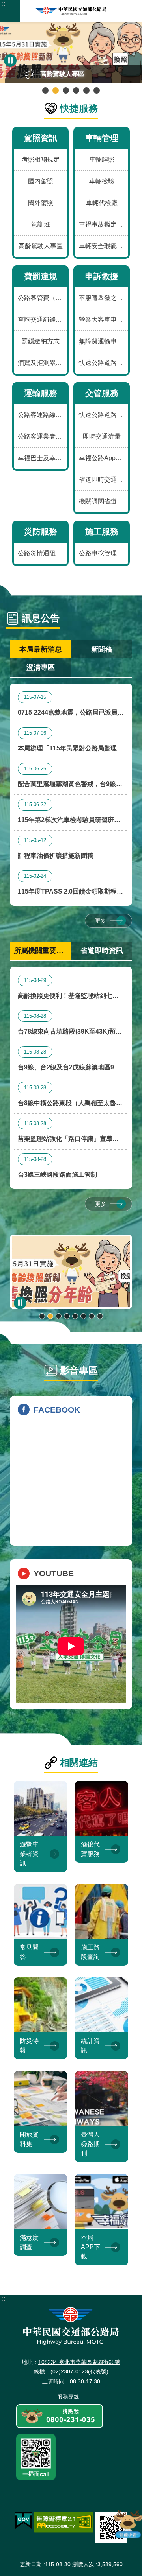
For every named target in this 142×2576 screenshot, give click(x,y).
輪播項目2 (56, 90)
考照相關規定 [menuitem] (41, 159)
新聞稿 (102, 649)
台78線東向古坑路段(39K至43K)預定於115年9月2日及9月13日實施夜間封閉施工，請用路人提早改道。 (70, 1025)
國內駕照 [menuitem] (41, 181)
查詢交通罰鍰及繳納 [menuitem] (42, 320)
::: (4, 3)
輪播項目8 (100, 1316)
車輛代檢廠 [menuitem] (102, 203)
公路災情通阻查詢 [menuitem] (42, 553)
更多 (101, 921)
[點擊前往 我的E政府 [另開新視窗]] (23, 2521)
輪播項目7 (92, 1316)
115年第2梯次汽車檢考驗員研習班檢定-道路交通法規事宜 (69, 814)
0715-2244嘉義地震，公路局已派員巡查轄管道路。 (71, 707)
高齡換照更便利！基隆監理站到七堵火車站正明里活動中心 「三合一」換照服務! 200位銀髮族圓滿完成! (69, 990)
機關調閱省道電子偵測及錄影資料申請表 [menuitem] (104, 501)
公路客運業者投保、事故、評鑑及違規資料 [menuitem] (42, 436)
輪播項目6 (97, 90)
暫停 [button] (10, 61)
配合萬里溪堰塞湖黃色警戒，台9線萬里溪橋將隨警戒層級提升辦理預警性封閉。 (70, 778)
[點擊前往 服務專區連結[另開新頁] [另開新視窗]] (60, 2417)
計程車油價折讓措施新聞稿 (56, 848)
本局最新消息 (41, 649)
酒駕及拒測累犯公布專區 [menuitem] (42, 363)
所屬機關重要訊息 (42, 951)
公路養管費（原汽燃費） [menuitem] (42, 298)
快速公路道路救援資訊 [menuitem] (104, 363)
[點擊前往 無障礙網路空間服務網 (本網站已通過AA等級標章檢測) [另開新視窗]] (64, 2522)
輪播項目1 (45, 90)
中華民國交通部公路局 (71, 11)
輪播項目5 (86, 90)
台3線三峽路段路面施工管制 (57, 1167)
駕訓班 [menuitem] (41, 224)
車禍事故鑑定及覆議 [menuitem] (104, 224)
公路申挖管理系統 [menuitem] (104, 553)
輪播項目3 (66, 90)
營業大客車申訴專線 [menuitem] (104, 320)
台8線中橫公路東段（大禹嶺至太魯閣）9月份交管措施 (67, 1097)
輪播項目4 (76, 90)
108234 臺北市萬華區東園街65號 (79, 2362)
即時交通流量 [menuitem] (102, 436)
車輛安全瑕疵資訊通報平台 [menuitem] (104, 246)
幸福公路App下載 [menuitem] (104, 458)
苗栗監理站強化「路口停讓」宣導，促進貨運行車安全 (68, 1133)
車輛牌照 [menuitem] (102, 159)
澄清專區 (41, 667)
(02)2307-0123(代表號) (79, 2371)
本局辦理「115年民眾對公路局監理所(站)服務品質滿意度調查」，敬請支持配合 (70, 742)
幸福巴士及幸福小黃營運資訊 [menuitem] (42, 458)
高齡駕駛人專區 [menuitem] (41, 246)
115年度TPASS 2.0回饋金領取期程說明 (70, 885)
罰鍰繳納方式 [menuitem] (41, 341)
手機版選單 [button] (10, 11)
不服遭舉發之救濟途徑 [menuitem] (104, 298)
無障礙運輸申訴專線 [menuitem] (104, 341)
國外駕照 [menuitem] (41, 203)
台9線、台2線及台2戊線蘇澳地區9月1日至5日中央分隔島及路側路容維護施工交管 (71, 1061)
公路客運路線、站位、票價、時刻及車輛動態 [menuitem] (42, 415)
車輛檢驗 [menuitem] (102, 181)
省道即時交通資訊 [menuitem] (104, 480)
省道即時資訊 (102, 951)
